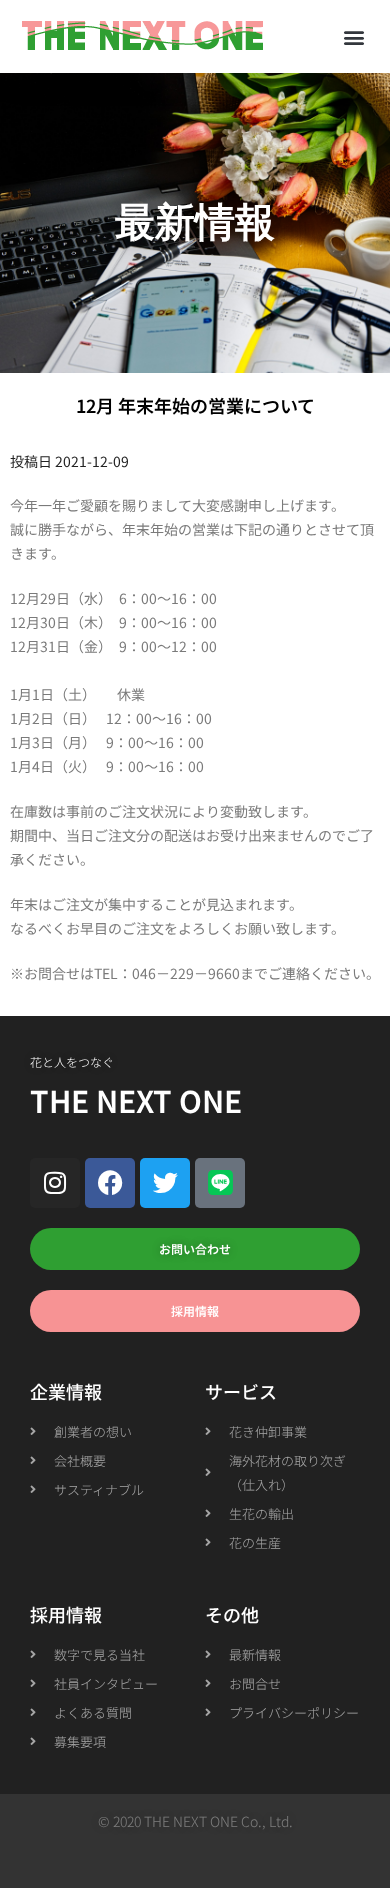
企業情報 (66, 1391)
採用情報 (66, 1614)
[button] (353, 36)
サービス (241, 1391)
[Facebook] (110, 1183)
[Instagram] (55, 1183)
